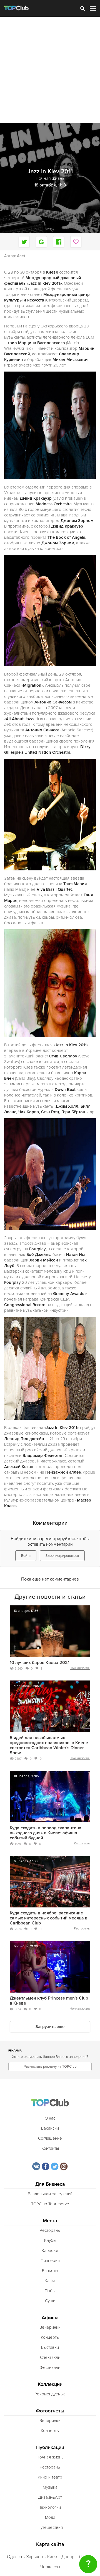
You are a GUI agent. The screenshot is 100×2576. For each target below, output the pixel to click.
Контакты (50, 2148)
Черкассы (50, 2567)
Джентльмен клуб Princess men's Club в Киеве (49, 2001)
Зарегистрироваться (62, 1556)
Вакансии (50, 2128)
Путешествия (50, 2527)
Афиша (50, 2318)
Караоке (50, 2251)
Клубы (50, 2240)
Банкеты (50, 2271)
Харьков (35, 2557)
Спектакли (50, 2357)
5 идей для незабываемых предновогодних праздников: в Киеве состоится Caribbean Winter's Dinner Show (49, 1745)
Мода (50, 2517)
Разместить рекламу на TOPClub (50, 2067)
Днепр (68, 2557)
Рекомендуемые (50, 2394)
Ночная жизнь (80, 1668)
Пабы (50, 2291)
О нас (50, 2118)
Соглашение (50, 2138)
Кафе (50, 2281)
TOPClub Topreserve (50, 2204)
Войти (26, 1556)
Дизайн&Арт (50, 2497)
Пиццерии (50, 2261)
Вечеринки (50, 2327)
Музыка (50, 2487)
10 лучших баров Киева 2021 (40, 1663)
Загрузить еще (50, 2027)
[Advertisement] (50, 70)
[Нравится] (76, 242)
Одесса (14, 2557)
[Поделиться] (41, 242)
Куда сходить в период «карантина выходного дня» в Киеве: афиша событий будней (46, 1833)
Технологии (50, 2507)
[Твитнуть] (24, 242)
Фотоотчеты (50, 2411)
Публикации (50, 2447)
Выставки (50, 2347)
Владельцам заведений (50, 2194)
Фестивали (50, 2367)
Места (50, 2221)
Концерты (50, 2337)
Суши (50, 2301)
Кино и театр (50, 2477)
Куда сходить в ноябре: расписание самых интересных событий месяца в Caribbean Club (49, 1918)
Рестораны (82, 1843)
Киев (52, 2557)
